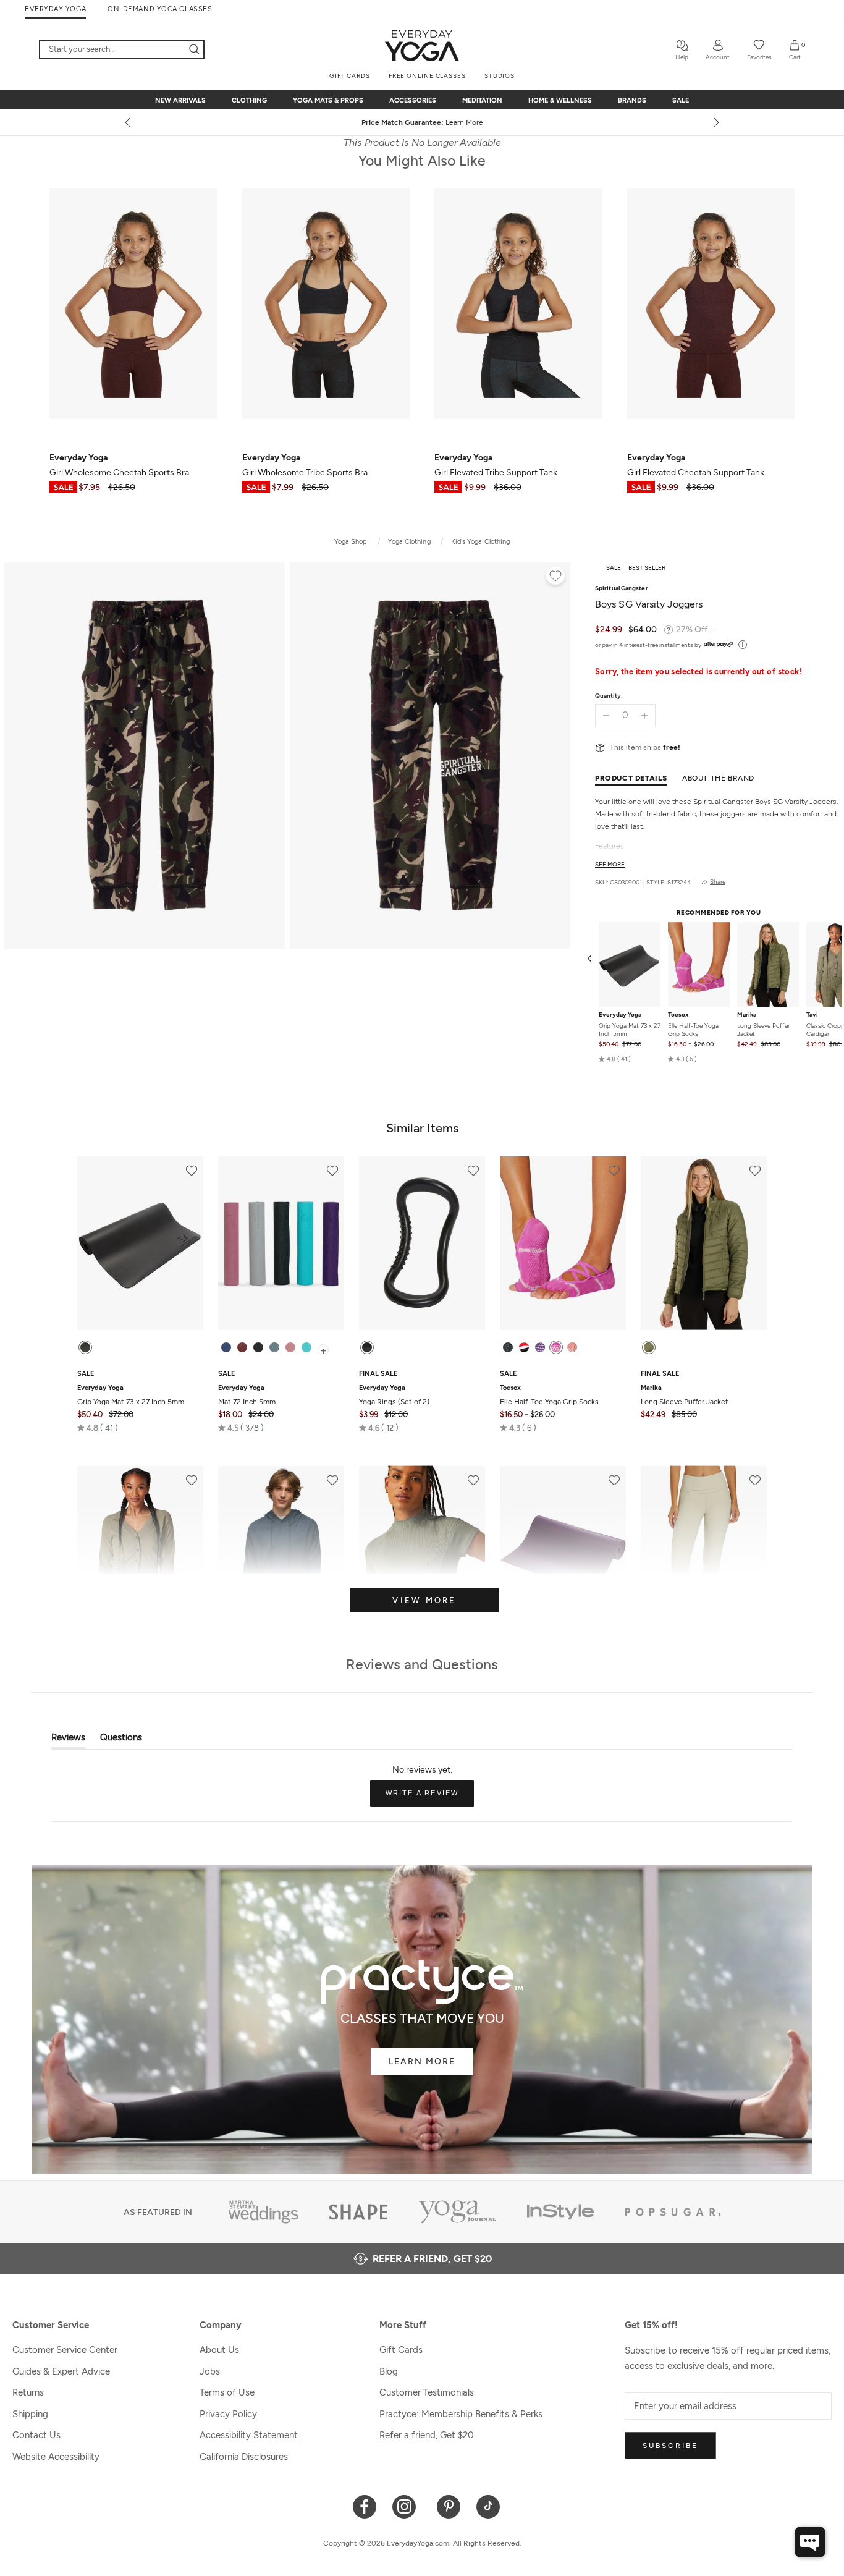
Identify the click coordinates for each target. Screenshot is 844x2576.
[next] (715, 122)
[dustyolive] (649, 1347)
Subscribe (670, 2446)
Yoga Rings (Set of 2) (394, 1395)
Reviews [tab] (68, 1740)
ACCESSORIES (413, 100)
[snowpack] (508, 1347)
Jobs (210, 2371)
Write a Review (430, 1798)
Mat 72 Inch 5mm (247, 1395)
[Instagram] (407, 2506)
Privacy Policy (228, 2414)
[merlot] (242, 1347)
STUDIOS (500, 76)
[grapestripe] (540, 1347)
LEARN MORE (422, 2061)
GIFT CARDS (350, 76)
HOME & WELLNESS (560, 100)
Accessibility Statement (249, 2435)
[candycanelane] (524, 1347)
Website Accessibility (56, 2457)
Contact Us (36, 2435)
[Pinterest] (449, 2506)
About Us (219, 2350)
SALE (681, 100)
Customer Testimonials (427, 2392)
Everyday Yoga (620, 1015)
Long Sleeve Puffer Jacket (763, 1030)
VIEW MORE (424, 1600)
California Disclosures (244, 2457)
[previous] (129, 122)
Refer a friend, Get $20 (427, 2435)
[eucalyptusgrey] (274, 1347)
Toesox (678, 1015)
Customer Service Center (65, 2350)
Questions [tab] (121, 1740)
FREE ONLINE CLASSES (427, 76)
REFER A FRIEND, (432, 2259)
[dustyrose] (290, 1347)
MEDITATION (482, 100)
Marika (747, 1015)
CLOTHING (249, 100)
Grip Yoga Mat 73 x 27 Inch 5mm (630, 1030)
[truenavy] (226, 1347)
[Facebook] (365, 2506)
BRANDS (632, 100)
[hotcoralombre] (572, 1347)
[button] (615, 1059)
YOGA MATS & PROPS (328, 100)
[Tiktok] (488, 2506)
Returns (28, 2392)
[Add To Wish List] (555, 577)
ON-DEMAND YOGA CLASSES (160, 9)
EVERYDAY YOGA (55, 9)
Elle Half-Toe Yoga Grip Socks (693, 1030)
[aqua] (306, 1347)
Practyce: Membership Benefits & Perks (461, 2414)
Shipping (30, 2414)
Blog (389, 2371)
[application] (810, 2542)
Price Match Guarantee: (422, 122)
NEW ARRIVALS (180, 100)
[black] (85, 1347)
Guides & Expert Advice (61, 2371)
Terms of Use (227, 2392)
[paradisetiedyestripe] (556, 1347)
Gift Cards (401, 2350)
